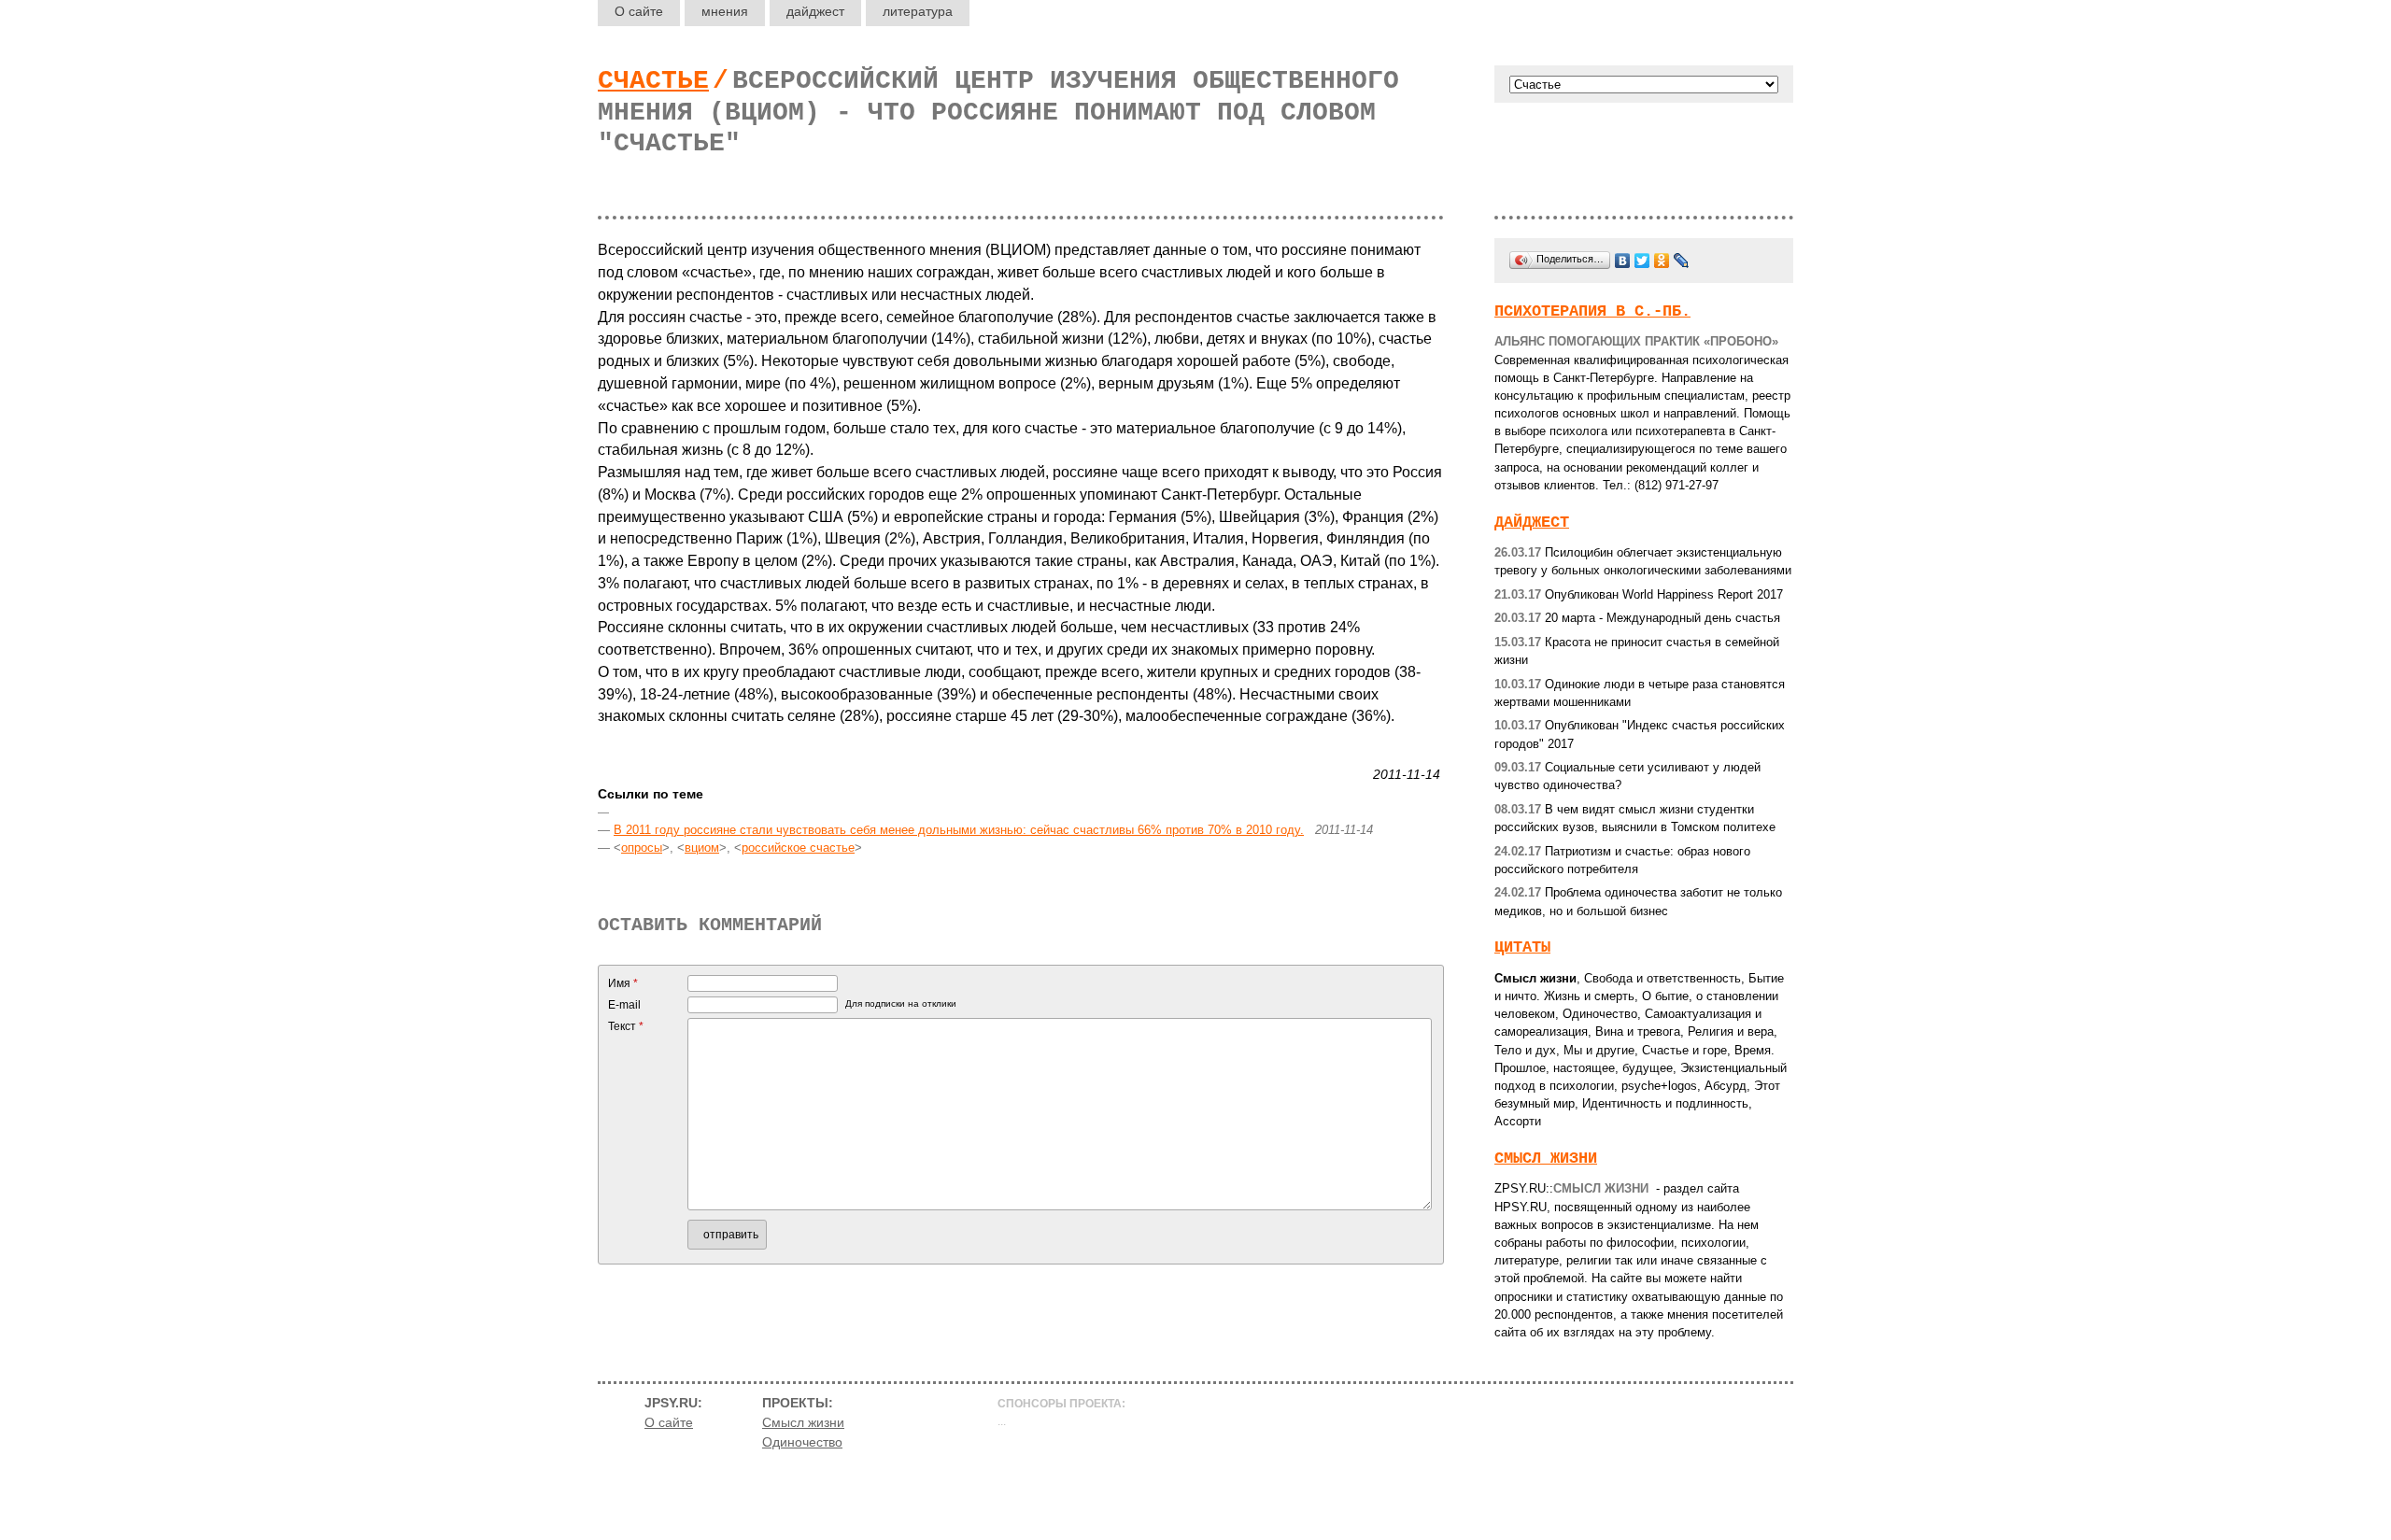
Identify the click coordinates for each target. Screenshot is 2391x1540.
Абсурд (1726, 1086)
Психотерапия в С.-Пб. (1592, 311)
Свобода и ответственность (1662, 978)
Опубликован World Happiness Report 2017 (1639, 594)
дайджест (815, 11)
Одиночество (1600, 1014)
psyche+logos (1659, 1086)
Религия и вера (1731, 1031)
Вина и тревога (1638, 1031)
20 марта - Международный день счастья (1637, 618)
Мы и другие (1599, 1050)
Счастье (653, 81)
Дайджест (1532, 523)
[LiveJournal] (1682, 261)
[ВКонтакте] (1623, 261)
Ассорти (1518, 1121)
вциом (702, 848)
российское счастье (798, 848)
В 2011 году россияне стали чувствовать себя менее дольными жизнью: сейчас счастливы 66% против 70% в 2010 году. (959, 830)
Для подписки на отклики (901, 1003)
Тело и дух (1525, 1050)
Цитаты (1522, 947)
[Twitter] (1642, 261)
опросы (642, 848)
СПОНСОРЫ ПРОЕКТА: (1061, 1404)
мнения (725, 11)
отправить (731, 1235)
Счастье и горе (1684, 1050)
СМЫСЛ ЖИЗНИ (1546, 1159)
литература (918, 11)
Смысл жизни (1535, 978)
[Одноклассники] (1662, 261)
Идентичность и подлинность (1665, 1103)
